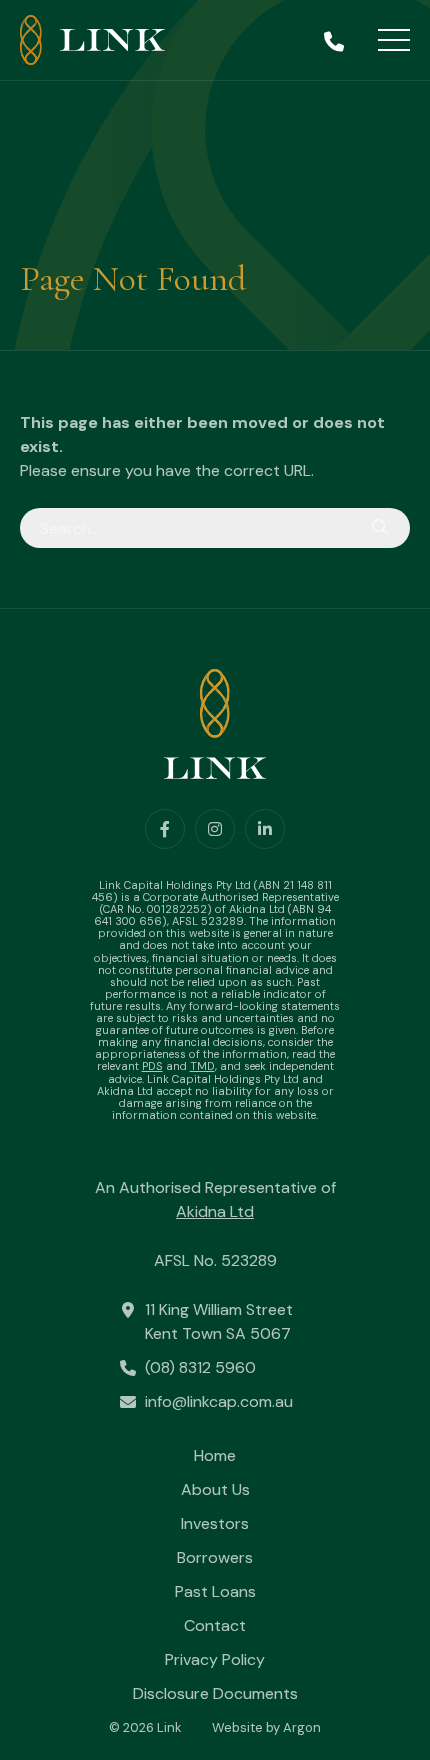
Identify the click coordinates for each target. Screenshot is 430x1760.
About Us (215, 1489)
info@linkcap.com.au (219, 1401)
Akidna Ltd (215, 1211)
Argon (302, 1727)
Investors (215, 1523)
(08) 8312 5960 (200, 1367)
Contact (215, 1625)
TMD (202, 1066)
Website (237, 1727)
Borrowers (215, 1557)
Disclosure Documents (215, 1693)
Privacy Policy (215, 1659)
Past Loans (215, 1591)
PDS (152, 1066)
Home (215, 1455)
